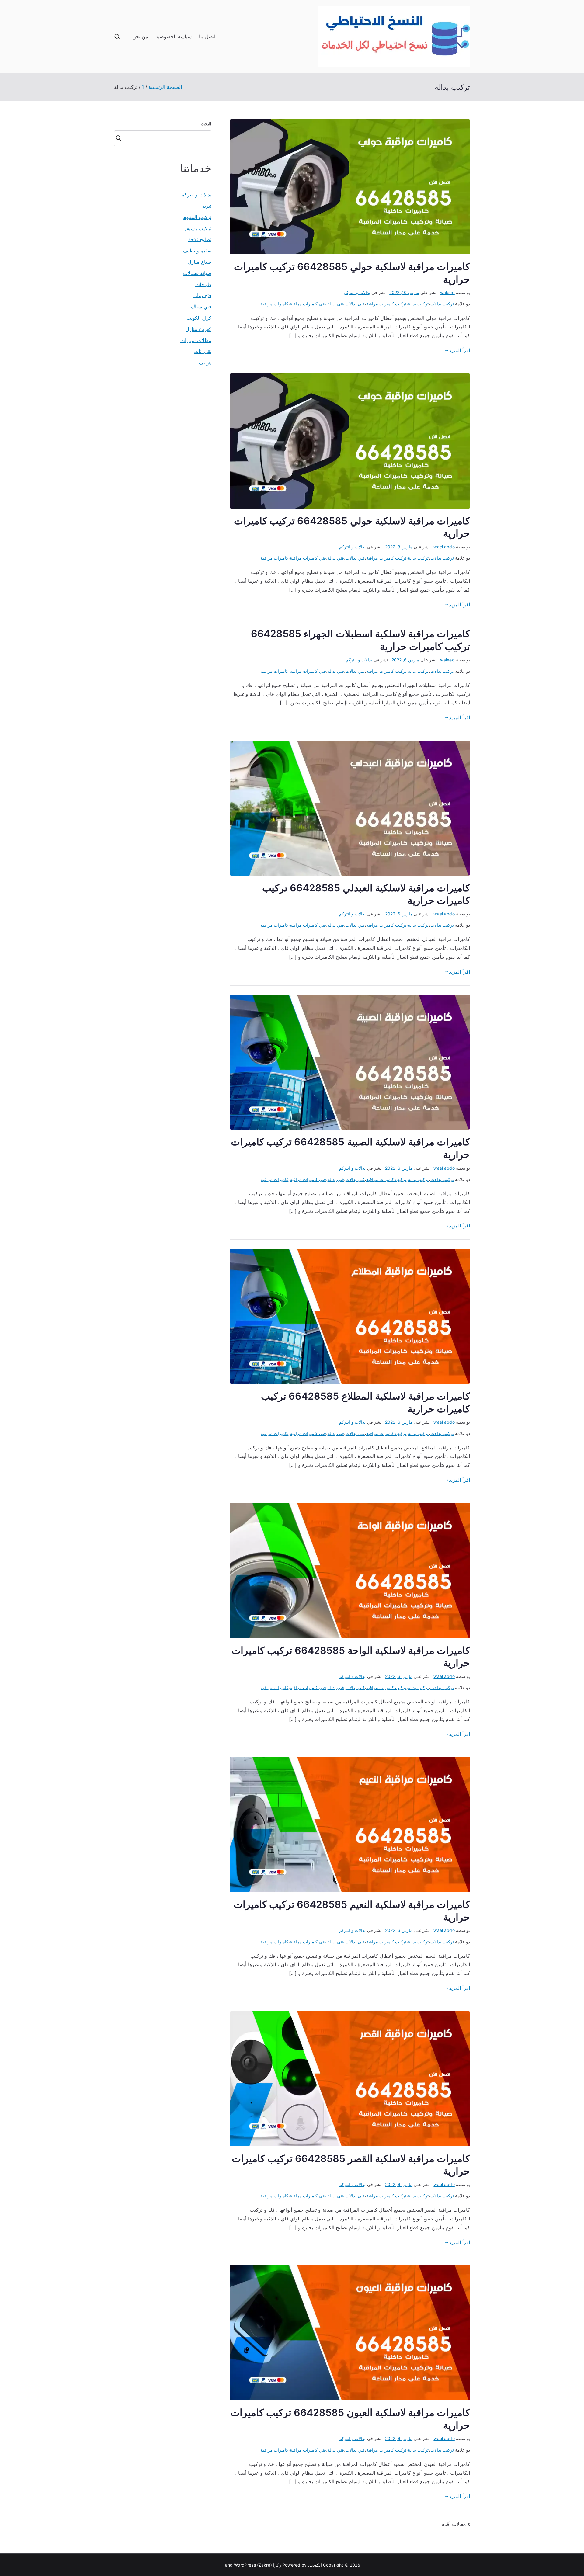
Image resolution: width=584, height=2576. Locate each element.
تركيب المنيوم (197, 217)
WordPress (245, 2565)
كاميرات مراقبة (275, 304)
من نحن (140, 36)
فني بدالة (336, 304)
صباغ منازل (200, 262)
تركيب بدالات (442, 304)
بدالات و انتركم (357, 292)
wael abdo (444, 547)
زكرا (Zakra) (269, 2565)
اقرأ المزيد (459, 350)
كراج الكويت (199, 318)
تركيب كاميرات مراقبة (386, 304)
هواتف (205, 363)
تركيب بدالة (418, 304)
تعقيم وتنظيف (197, 251)
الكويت (316, 2565)
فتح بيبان (202, 295)
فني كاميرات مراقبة (308, 304)
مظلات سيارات (196, 340)
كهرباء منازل (198, 329)
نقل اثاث (203, 351)
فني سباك (201, 307)
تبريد (207, 206)
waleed (447, 292)
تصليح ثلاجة (200, 239)
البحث (206, 124)
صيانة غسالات (197, 273)
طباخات (203, 284)
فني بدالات (355, 304)
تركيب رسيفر (198, 228)
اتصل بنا (207, 36)
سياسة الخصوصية (174, 36)
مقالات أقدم (454, 2524)
